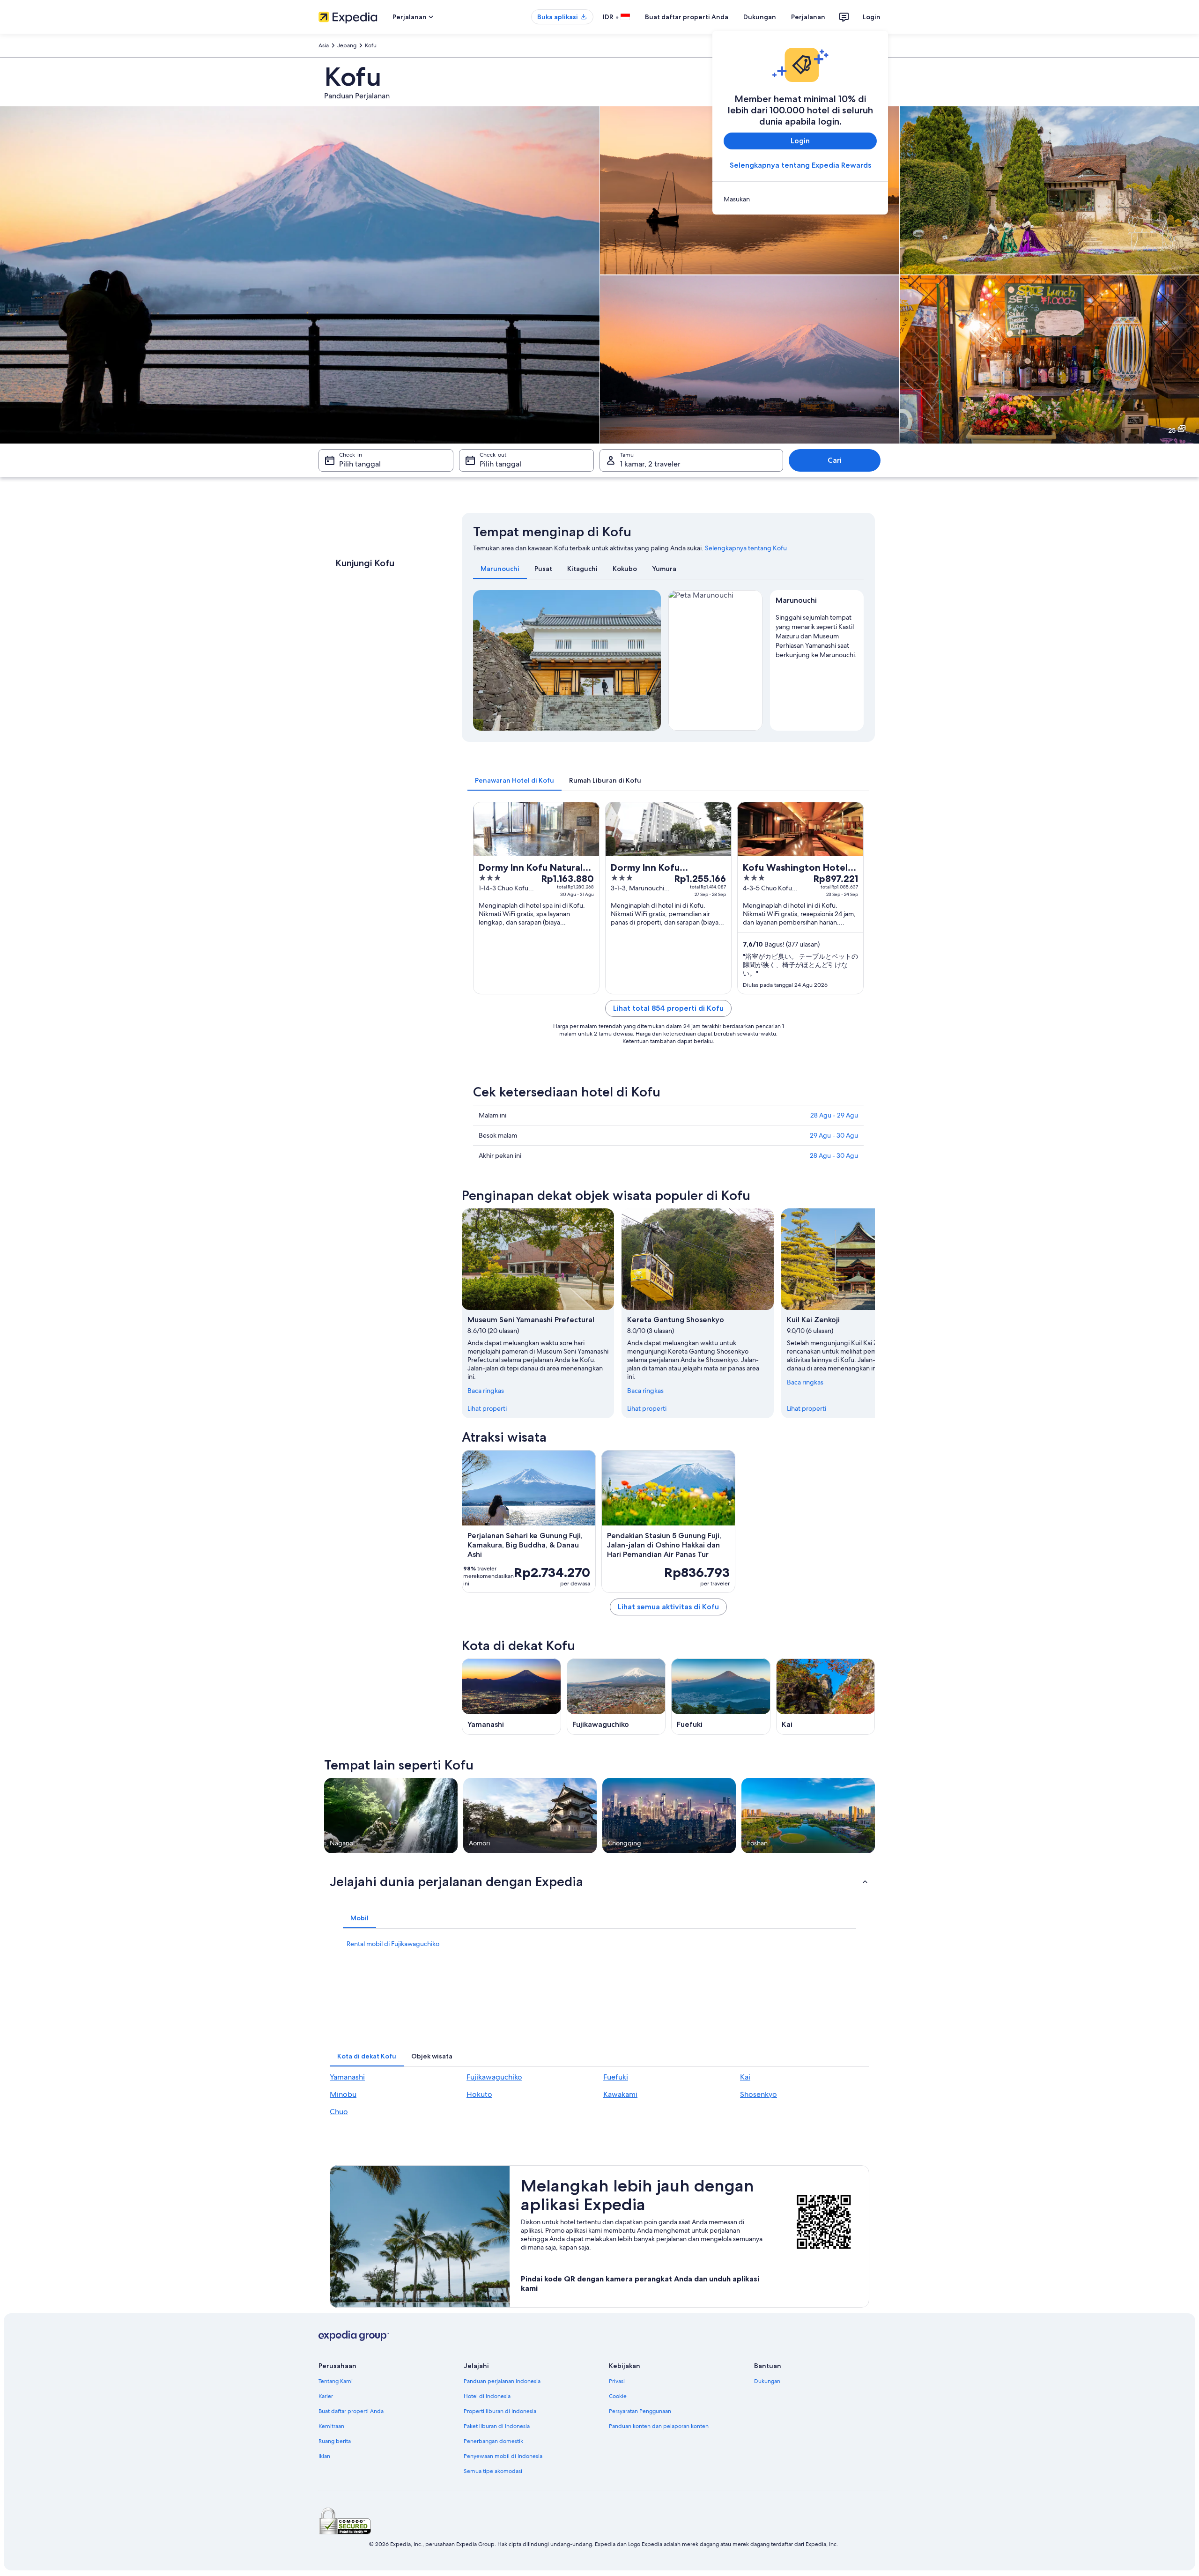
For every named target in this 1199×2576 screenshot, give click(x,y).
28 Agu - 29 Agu (834, 1115)
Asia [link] (324, 45)
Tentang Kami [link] (336, 2381)
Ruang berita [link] (335, 2441)
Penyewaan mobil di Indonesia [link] (503, 2456)
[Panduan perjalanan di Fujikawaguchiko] (616, 1697)
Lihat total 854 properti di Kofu (668, 1008)
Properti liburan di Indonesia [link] (500, 2411)
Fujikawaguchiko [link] (494, 2077)
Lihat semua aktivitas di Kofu (668, 1607)
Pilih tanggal (360, 464)
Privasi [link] (617, 2381)
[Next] (650, 660)
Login (872, 17)
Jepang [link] (347, 45)
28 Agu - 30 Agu (834, 1155)
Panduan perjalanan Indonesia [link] (502, 2381)
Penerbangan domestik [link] (493, 2441)
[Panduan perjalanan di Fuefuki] (721, 1697)
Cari (835, 460)
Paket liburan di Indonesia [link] (497, 2426)
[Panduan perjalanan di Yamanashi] (511, 1697)
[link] (800, 199)
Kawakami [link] (620, 2094)
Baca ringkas (486, 1391)
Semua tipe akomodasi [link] (493, 2471)
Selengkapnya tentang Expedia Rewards (800, 165)
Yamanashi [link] (347, 2077)
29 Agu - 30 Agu (834, 1135)
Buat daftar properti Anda (687, 17)
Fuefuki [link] (616, 2077)
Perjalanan (808, 17)
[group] (817, 634)
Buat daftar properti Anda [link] (351, 2411)
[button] (599, 1881)
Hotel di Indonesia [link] (487, 2396)
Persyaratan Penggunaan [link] (640, 2411)
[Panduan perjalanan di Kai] (826, 1697)
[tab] (500, 569)
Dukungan (760, 17)
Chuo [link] (339, 2112)
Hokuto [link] (479, 2094)
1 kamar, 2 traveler (650, 464)
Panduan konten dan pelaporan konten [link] (659, 2426)
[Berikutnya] (875, 1313)
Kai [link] (745, 2077)
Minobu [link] (343, 2094)
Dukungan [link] (767, 2381)
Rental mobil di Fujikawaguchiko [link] (393, 1944)
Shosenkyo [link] (759, 2094)
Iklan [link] (324, 2456)
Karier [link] (326, 2396)
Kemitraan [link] (331, 2426)
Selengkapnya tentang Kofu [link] (746, 548)
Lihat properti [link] (487, 1408)
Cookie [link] (618, 2396)
